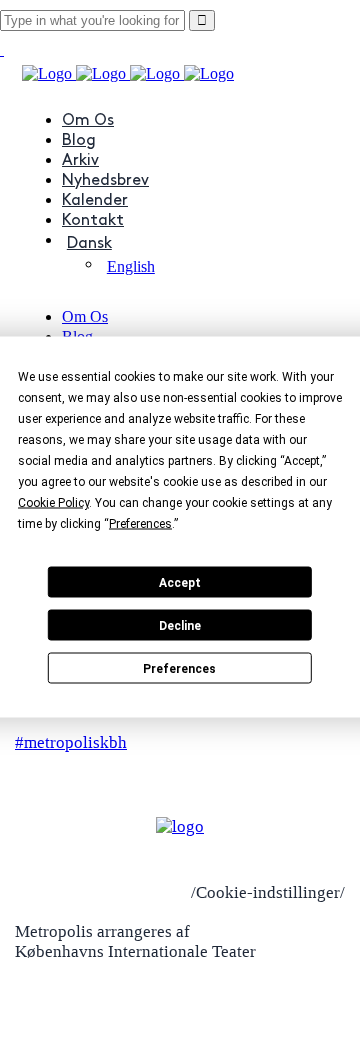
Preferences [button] (140, 524)
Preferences (179, 668)
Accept (180, 582)
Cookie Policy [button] (53, 503)
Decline (180, 625)
